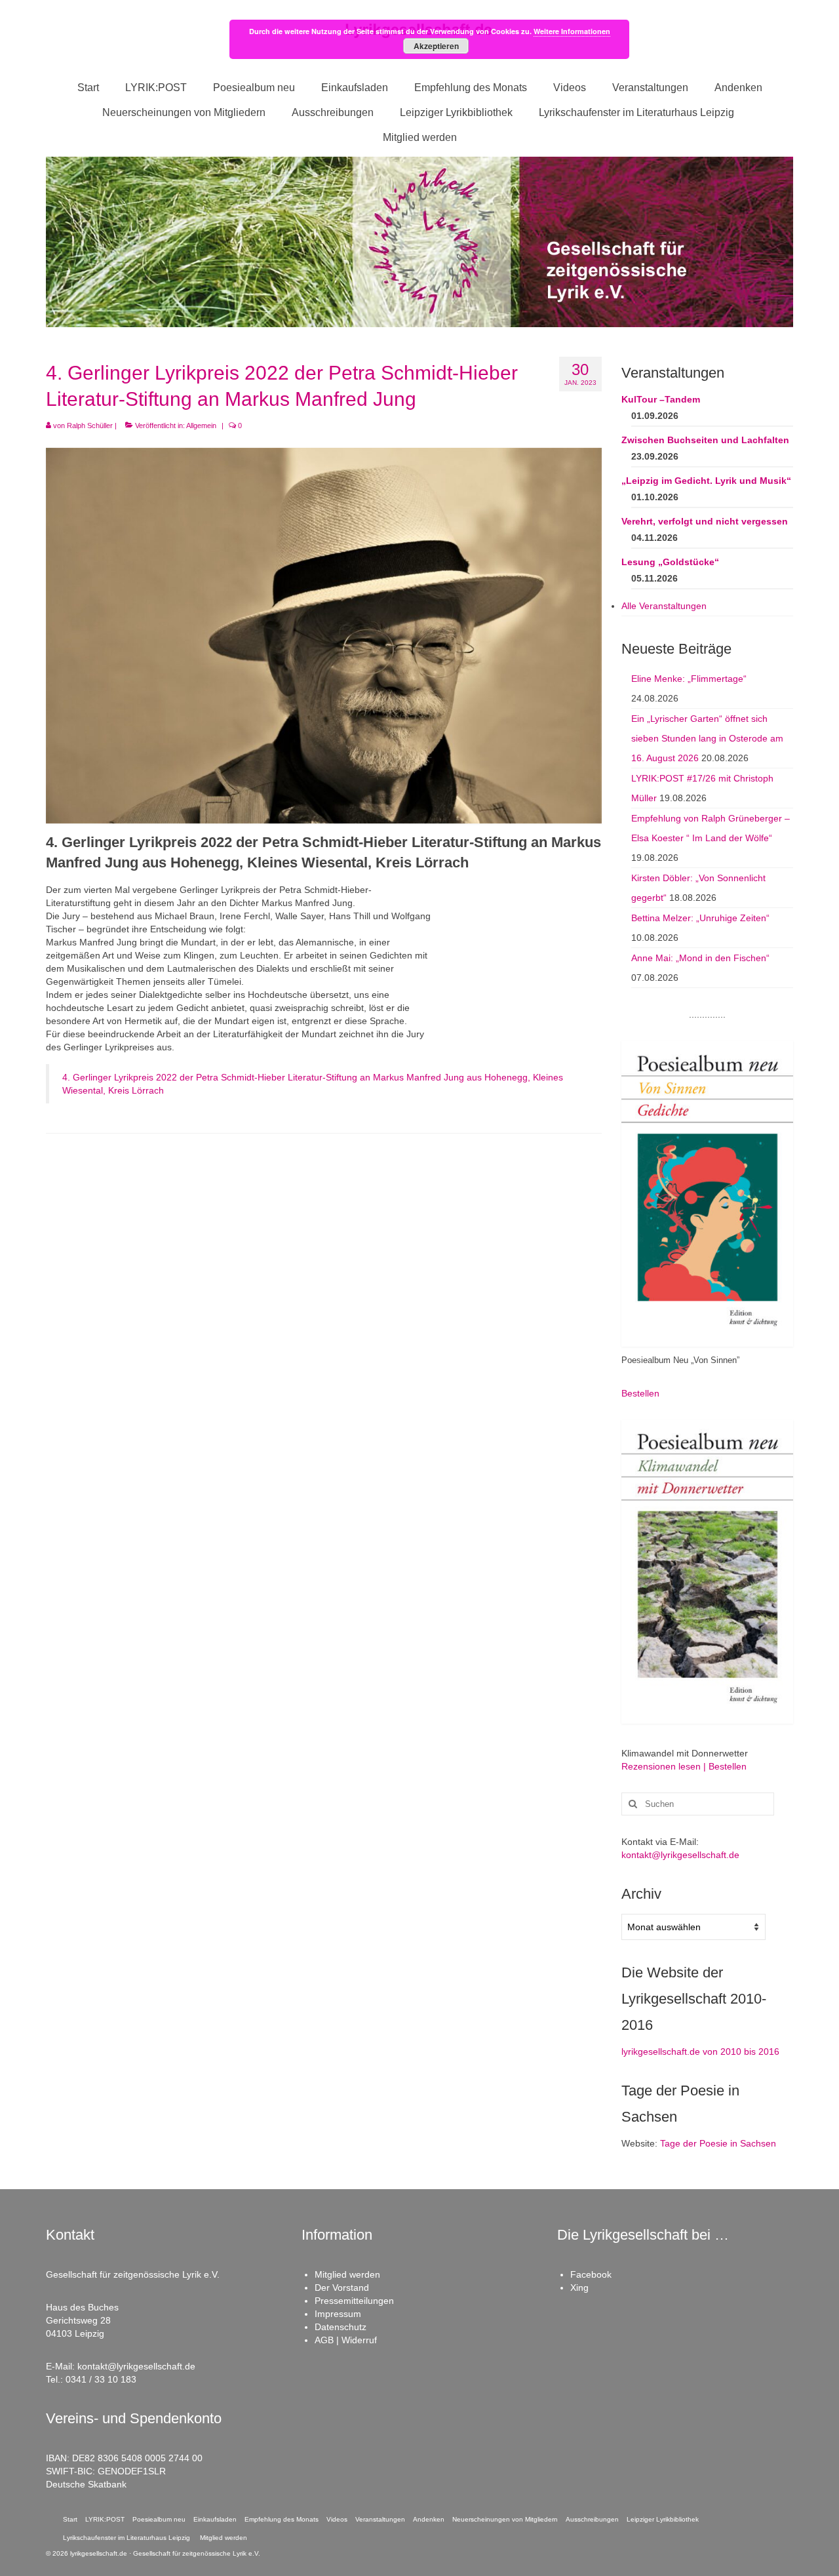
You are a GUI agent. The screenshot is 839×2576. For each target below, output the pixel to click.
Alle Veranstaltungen (664, 606)
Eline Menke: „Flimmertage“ (689, 679)
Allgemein (201, 426)
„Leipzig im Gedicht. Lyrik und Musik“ (706, 481)
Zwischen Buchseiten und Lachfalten (705, 440)
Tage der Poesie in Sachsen (718, 2143)
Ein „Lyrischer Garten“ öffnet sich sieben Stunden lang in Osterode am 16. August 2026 (707, 738)
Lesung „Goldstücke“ (670, 562)
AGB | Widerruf (346, 2340)
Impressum (338, 2314)
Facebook (591, 2274)
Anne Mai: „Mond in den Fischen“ (700, 958)
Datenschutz (341, 2327)
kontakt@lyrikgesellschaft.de (680, 1855)
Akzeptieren (436, 46)
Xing (579, 2288)
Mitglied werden (347, 2274)
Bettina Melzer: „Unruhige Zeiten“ (700, 918)
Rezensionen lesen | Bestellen (684, 1766)
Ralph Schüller (90, 426)
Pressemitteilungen (354, 2301)
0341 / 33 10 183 (101, 2379)
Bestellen (640, 1393)
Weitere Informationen (572, 31)
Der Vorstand (342, 2288)
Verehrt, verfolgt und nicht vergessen (705, 521)
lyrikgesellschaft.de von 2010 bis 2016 (700, 2051)
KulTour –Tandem (661, 399)
